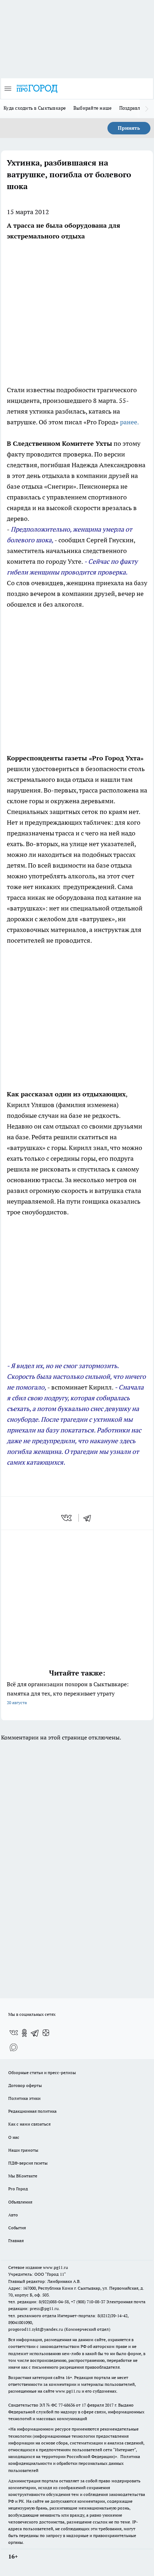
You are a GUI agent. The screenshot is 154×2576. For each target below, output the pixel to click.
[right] (147, 109)
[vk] (67, 1518)
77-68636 (67, 2405)
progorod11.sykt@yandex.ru (36, 2329)
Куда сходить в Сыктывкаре (35, 108)
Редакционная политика (32, 2111)
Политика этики (24, 2098)
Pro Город (18, 2189)
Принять (129, 128)
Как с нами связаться (29, 2124)
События (17, 2228)
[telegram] (90, 1518)
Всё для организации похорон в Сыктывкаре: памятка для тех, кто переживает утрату (68, 1693)
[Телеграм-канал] (35, 2033)
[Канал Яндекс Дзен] (46, 2033)
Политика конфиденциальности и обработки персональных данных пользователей (74, 2463)
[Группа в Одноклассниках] (24, 2033)
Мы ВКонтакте (23, 2176)
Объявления (20, 2202)
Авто (13, 2215)
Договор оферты (25, 2085)
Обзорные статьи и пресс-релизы (42, 2072)
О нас (14, 2137)
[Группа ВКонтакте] (14, 2033)
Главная (16, 2241)
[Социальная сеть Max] (14, 2047)
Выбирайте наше (93, 108)
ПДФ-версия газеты (28, 2163)
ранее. (129, 422)
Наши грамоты (23, 2150)
